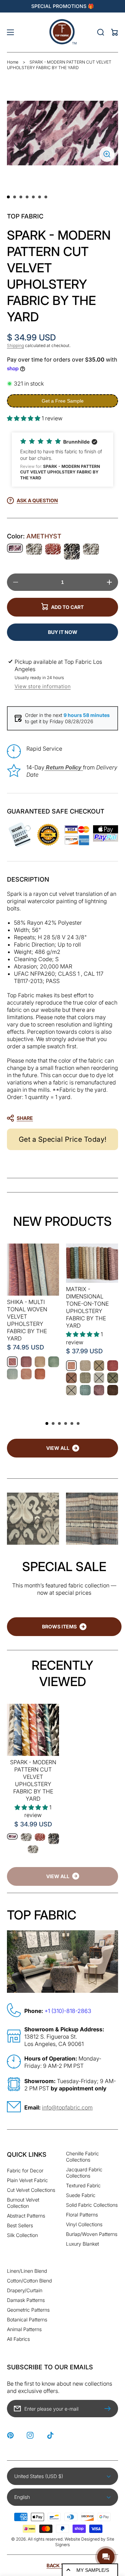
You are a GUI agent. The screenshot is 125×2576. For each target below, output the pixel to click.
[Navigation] (10, 32)
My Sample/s (93, 2570)
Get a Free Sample (63, 401)
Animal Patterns (24, 2329)
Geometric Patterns (28, 2310)
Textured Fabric (83, 2185)
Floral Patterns (82, 2215)
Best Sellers (20, 2225)
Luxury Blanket (82, 2244)
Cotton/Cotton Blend (29, 2281)
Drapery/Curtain (25, 2290)
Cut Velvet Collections (31, 2190)
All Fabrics (18, 2339)
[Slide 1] (8, 197)
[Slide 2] (15, 197)
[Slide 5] (33, 197)
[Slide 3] (21, 197)
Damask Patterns (26, 2300)
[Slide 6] (40, 197)
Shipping (15, 345)
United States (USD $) (39, 2476)
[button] (62, 460)
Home (13, 62)
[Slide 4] (27, 197)
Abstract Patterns (26, 2216)
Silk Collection (22, 2235)
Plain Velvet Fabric (27, 2180)
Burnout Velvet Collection (23, 2203)
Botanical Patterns (27, 2319)
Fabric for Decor (25, 2170)
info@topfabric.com (67, 2107)
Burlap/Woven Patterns (92, 2234)
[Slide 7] (46, 197)
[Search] (101, 32)
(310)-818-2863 (71, 2011)
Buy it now (63, 632)
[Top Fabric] (62, 32)
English (22, 2497)
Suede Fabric (81, 2195)
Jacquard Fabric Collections (84, 2173)
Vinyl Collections (84, 2224)
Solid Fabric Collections (92, 2205)
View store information (43, 686)
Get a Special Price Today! (63, 1139)
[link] (62, 1876)
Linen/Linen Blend (27, 2271)
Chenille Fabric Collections (82, 2157)
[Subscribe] (109, 2409)
